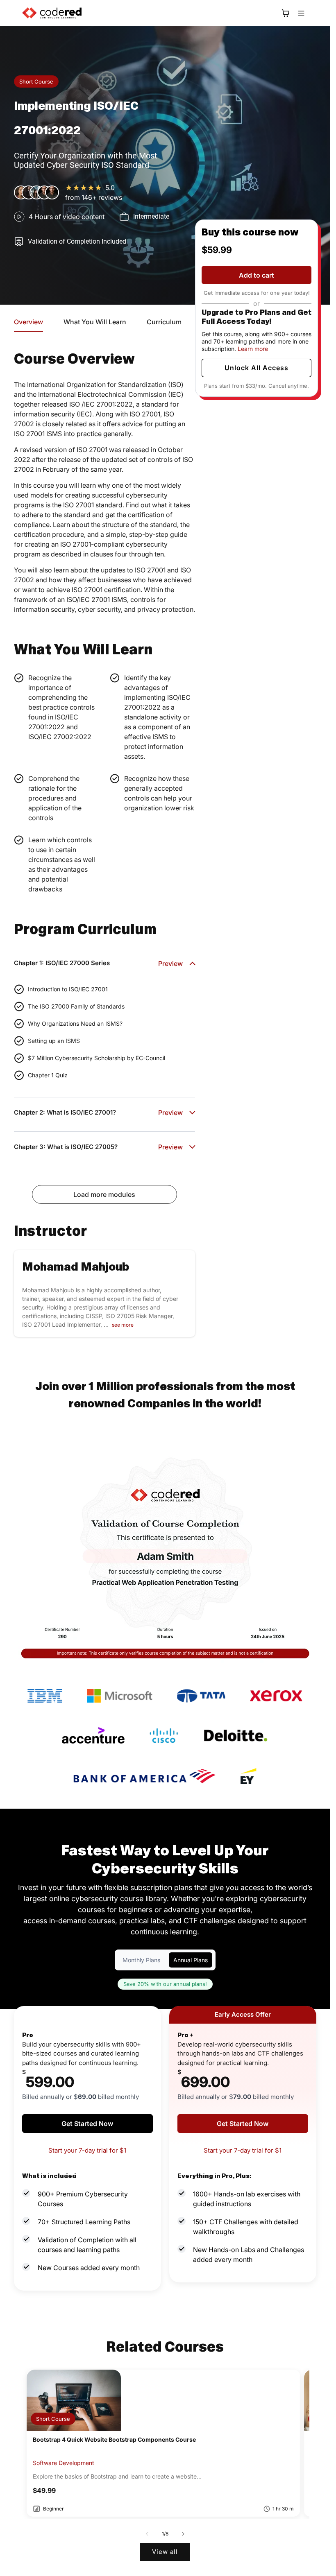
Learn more (253, 349)
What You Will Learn (95, 322)
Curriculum (164, 322)
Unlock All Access (257, 368)
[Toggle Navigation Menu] (301, 13)
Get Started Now (87, 2124)
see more (123, 1325)
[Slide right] (183, 2534)
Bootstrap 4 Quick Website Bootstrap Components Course (114, 2439)
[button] (286, 13)
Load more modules (104, 1194)
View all (165, 2552)
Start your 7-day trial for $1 (87, 2150)
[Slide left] (147, 2534)
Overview (28, 322)
